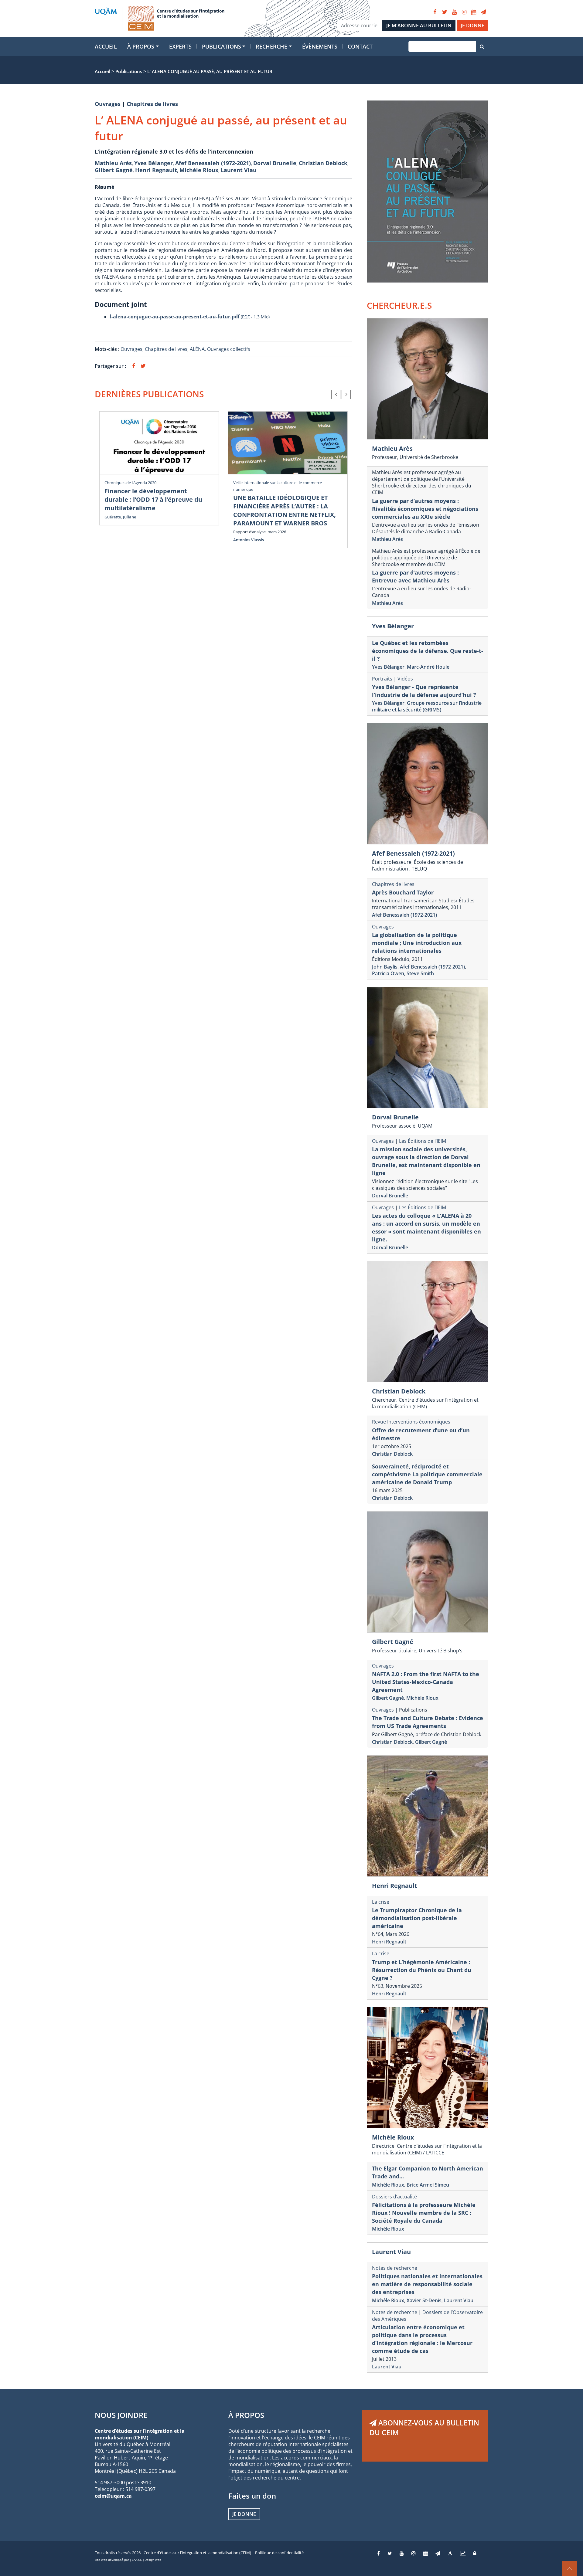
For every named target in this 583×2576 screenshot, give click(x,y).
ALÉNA (197, 349)
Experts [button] (180, 46)
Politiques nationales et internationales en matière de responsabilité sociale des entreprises (427, 2284)
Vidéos (405, 679)
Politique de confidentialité (279, 2553)
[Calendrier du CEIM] (474, 12)
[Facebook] (435, 12)
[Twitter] (445, 12)
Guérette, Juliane (120, 517)
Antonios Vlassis (249, 540)
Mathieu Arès (113, 163)
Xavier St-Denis (424, 2300)
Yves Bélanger (153, 163)
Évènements (320, 46)
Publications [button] (222, 46)
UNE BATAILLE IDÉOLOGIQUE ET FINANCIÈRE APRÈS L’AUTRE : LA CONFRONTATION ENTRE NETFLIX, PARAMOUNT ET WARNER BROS (285, 510)
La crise (381, 1902)
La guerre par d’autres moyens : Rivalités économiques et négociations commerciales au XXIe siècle (425, 509)
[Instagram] (464, 12)
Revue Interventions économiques (411, 1422)
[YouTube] (454, 12)
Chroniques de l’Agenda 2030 (130, 483)
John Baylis (385, 967)
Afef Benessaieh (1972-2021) (213, 163)
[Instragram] (414, 2553)
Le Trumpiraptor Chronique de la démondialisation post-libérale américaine (417, 1918)
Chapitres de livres (152, 104)
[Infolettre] (483, 12)
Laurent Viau (239, 170)
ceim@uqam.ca (113, 2496)
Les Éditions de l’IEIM (423, 1141)
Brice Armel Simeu (428, 2185)
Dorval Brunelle (275, 163)
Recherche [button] (271, 46)
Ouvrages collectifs (229, 349)
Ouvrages (108, 104)
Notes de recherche (395, 2268)
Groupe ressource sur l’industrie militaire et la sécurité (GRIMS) (427, 706)
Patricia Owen (388, 973)
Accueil (106, 46)
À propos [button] (141, 46)
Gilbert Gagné (114, 170)
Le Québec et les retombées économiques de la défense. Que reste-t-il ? (428, 651)
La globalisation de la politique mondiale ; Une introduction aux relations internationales (417, 943)
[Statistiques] (463, 2553)
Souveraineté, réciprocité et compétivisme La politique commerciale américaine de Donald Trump (427, 1474)
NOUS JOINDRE (121, 2415)
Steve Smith (420, 973)
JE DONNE (472, 25)
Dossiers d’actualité (394, 2197)
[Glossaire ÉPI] (450, 2553)
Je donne (244, 2514)
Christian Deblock (323, 163)
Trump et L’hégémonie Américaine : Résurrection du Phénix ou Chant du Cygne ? (422, 1970)
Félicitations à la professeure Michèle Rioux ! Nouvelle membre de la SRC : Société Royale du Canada (424, 2213)
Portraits (382, 679)
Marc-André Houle (428, 667)
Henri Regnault (156, 170)
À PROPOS (246, 2415)
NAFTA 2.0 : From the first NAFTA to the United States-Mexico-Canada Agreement (426, 1682)
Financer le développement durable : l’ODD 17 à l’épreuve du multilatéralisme (153, 499)
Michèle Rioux (199, 170)
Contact (360, 46)
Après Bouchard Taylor (403, 892)
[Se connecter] (475, 2553)
